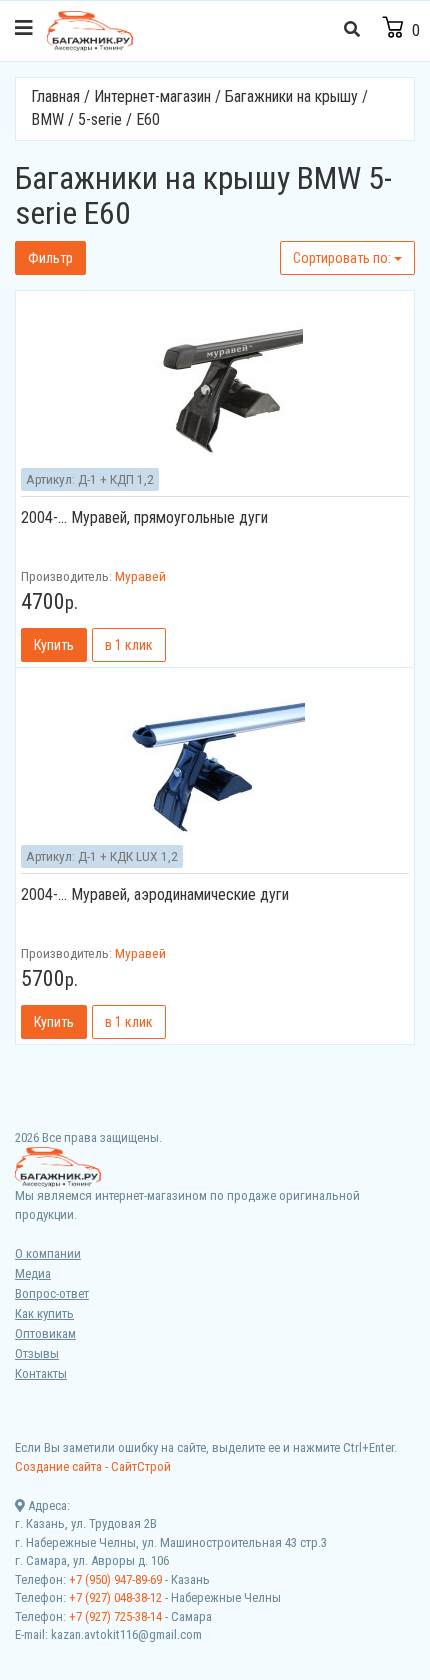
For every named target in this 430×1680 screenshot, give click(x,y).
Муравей (140, 576)
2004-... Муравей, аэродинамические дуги (155, 894)
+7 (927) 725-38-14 (115, 1616)
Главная (55, 96)
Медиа (33, 1273)
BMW (47, 119)
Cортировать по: (343, 258)
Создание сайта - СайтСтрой (93, 1466)
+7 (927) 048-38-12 (115, 1597)
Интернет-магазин (152, 96)
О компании (48, 1253)
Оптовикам (45, 1333)
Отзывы (37, 1353)
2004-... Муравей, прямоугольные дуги (144, 517)
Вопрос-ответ (52, 1293)
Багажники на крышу (291, 96)
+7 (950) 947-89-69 (115, 1579)
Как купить (44, 1313)
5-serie (100, 119)
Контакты (41, 1373)
